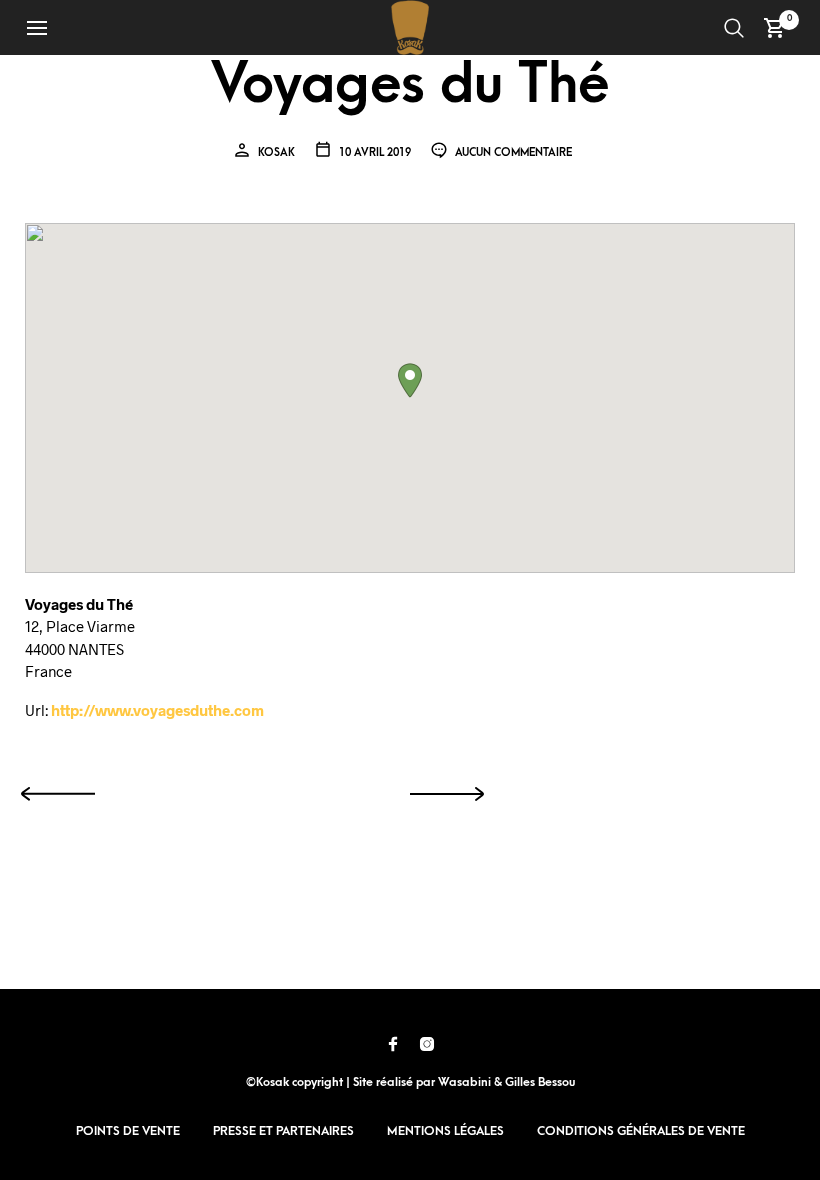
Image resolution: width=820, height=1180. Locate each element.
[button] (410, 380)
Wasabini (464, 1082)
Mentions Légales (445, 1131)
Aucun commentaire (512, 152)
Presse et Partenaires (283, 1131)
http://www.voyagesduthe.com (157, 710)
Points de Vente (128, 1131)
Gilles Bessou (540, 1082)
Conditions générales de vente (641, 1131)
